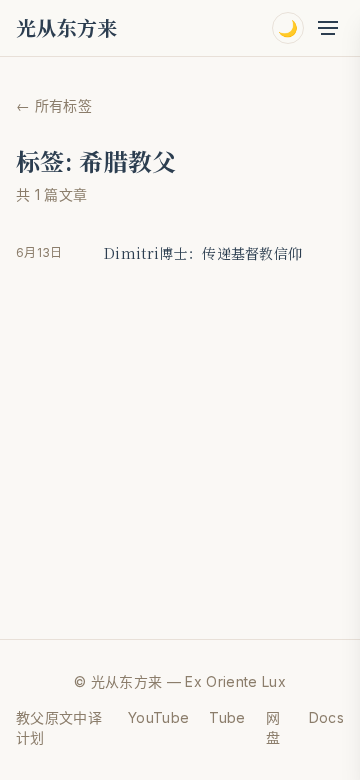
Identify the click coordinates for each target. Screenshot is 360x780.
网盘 (273, 727)
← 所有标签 (54, 105)
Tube (227, 717)
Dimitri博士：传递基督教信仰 (203, 253)
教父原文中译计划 (59, 727)
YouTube (158, 717)
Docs (326, 717)
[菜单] (328, 28)
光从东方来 (67, 28)
